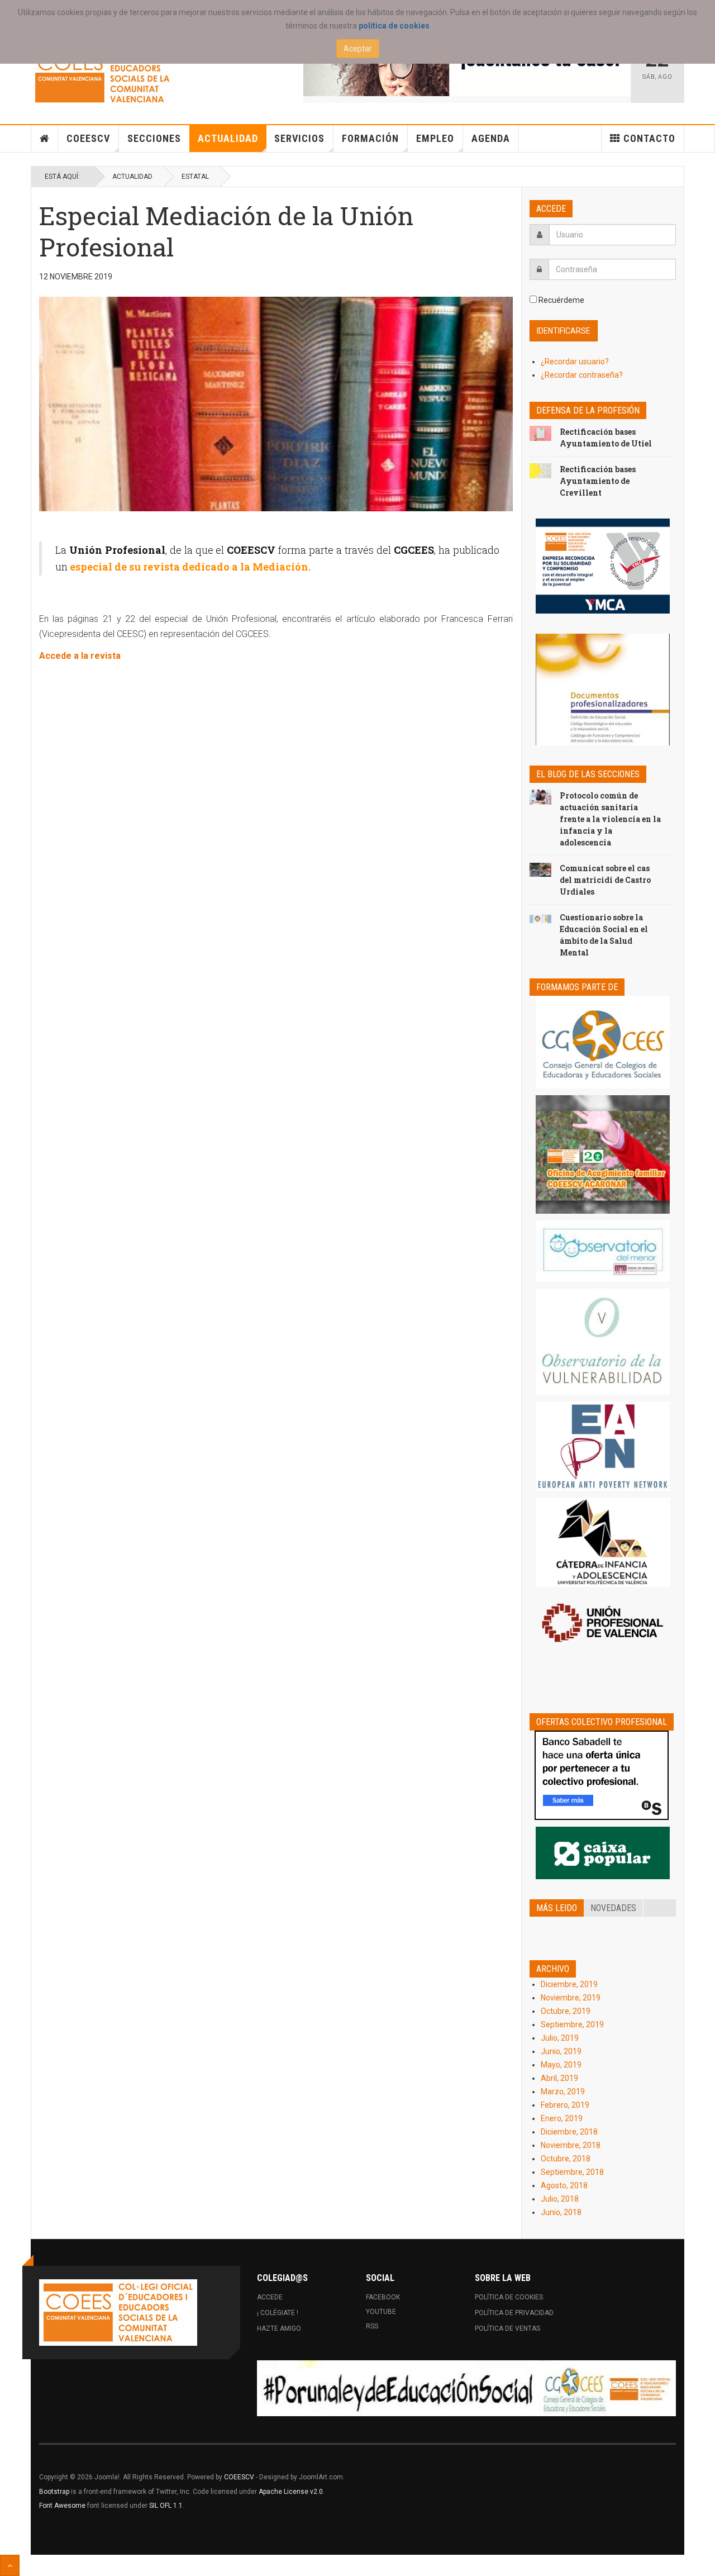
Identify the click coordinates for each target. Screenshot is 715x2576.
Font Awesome (62, 2506)
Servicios (299, 138)
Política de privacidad (514, 2313)
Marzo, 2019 (563, 2092)
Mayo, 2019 (561, 2065)
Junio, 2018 (561, 2212)
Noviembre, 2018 (571, 2145)
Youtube (381, 2312)
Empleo (435, 138)
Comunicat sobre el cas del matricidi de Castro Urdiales (605, 880)
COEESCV (88, 138)
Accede (270, 2297)
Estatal (195, 177)
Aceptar (358, 49)
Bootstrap (54, 2492)
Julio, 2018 (560, 2199)
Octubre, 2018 (566, 2159)
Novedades (613, 1908)
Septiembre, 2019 (572, 2024)
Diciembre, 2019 (569, 1984)
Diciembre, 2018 (569, 2132)
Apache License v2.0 (291, 2492)
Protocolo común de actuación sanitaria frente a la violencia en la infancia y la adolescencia (610, 819)
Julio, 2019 (560, 2038)
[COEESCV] (110, 73)
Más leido (557, 1908)
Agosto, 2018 (564, 2185)
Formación (370, 138)
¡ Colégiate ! (278, 2313)
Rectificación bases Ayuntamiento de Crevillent (598, 481)
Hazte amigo (279, 2328)
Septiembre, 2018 (572, 2172)
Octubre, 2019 (566, 2011)
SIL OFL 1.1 (166, 2506)
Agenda (491, 138)
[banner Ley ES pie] (466, 2388)
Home (45, 139)
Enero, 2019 (562, 2118)
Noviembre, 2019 (571, 1998)
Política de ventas (507, 2328)
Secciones (154, 138)
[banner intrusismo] (467, 68)
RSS (372, 2326)
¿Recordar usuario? (575, 362)
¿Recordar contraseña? (582, 375)
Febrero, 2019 (565, 2105)
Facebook (383, 2297)
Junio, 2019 (561, 2051)
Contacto (649, 138)
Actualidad (228, 138)
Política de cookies (509, 2297)
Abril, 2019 (559, 2078)
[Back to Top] (10, 2565)
